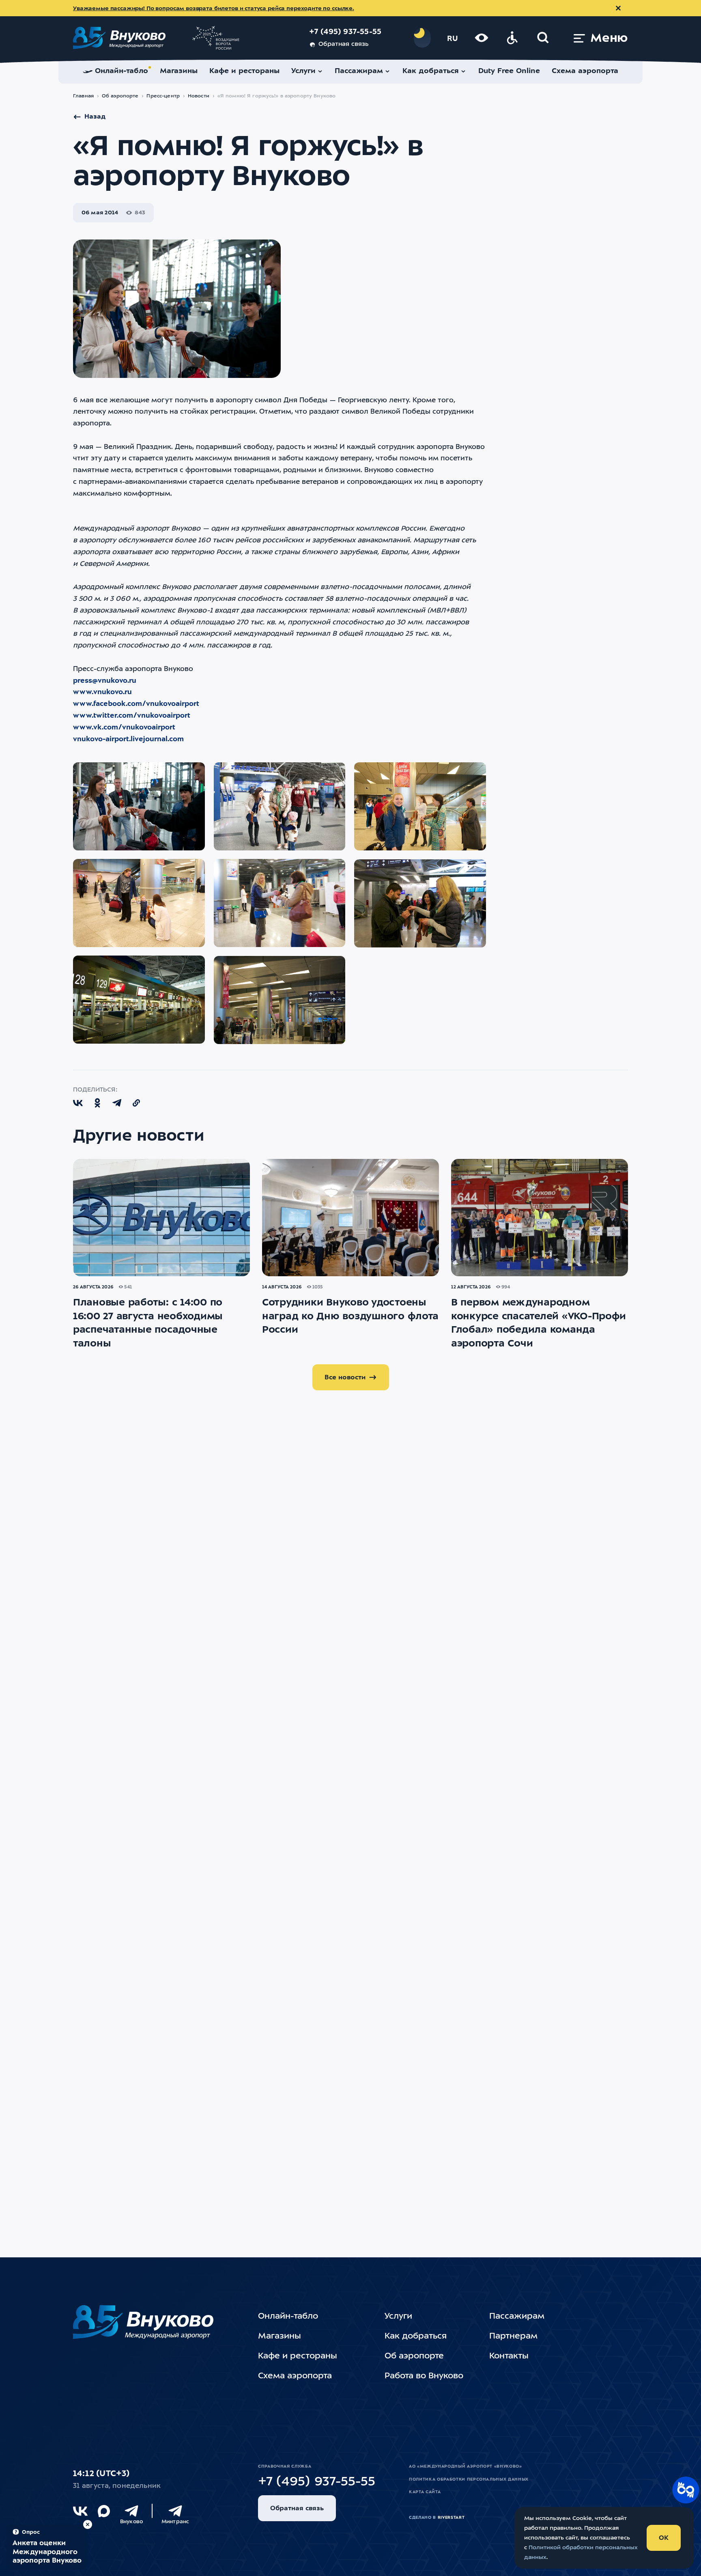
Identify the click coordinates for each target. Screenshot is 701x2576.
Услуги (398, 2317)
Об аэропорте (120, 96)
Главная (83, 96)
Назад (95, 117)
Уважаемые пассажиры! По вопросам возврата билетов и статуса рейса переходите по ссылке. (214, 9)
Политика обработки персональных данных (469, 2479)
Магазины (280, 2337)
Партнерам (513, 2337)
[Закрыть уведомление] (618, 8)
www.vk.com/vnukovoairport (124, 728)
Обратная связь (343, 44)
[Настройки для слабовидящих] (482, 38)
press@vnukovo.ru (105, 681)
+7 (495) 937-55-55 (345, 32)
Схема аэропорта (295, 2376)
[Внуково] (131, 2511)
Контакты (509, 2356)
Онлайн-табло (288, 2317)
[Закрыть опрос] (88, 2524)
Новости (199, 96)
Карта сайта (425, 2492)
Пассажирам (517, 2317)
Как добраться (416, 2337)
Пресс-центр (163, 96)
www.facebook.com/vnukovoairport (136, 704)
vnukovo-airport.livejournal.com (128, 739)
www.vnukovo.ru (102, 692)
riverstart (451, 2518)
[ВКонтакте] (80, 2511)
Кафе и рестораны (298, 2356)
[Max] (104, 2511)
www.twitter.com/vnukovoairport (132, 716)
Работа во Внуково (424, 2376)
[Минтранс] (175, 2511)
